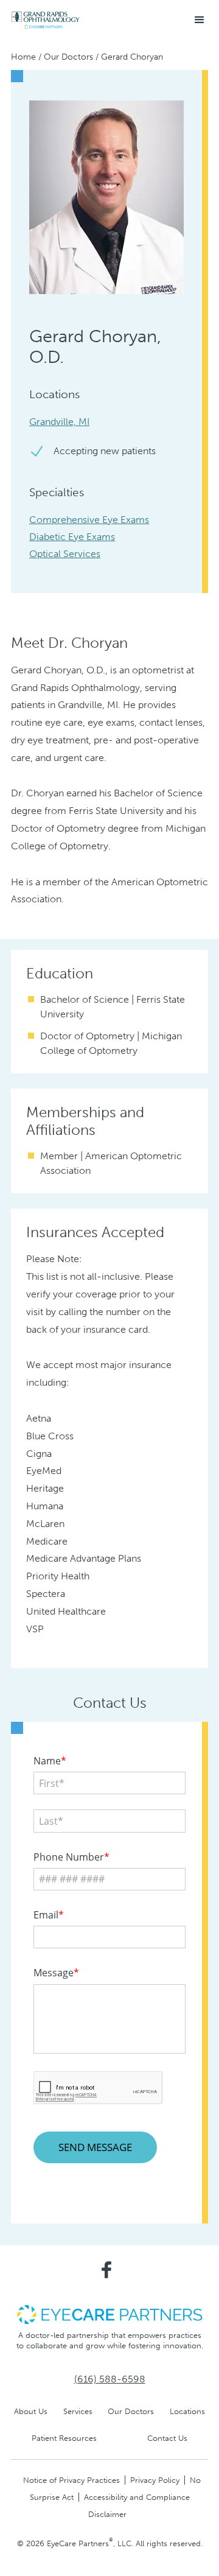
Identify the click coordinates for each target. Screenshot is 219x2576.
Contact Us (167, 2438)
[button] (200, 20)
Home (23, 57)
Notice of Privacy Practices (71, 2480)
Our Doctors (68, 57)
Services (78, 2411)
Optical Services (65, 554)
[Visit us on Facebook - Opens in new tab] (106, 2270)
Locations (187, 2411)
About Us (31, 2411)
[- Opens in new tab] (109, 2314)
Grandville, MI (59, 422)
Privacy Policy (155, 2480)
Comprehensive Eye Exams (89, 520)
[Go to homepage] (46, 20)
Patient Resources (64, 2438)
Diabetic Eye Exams (72, 537)
